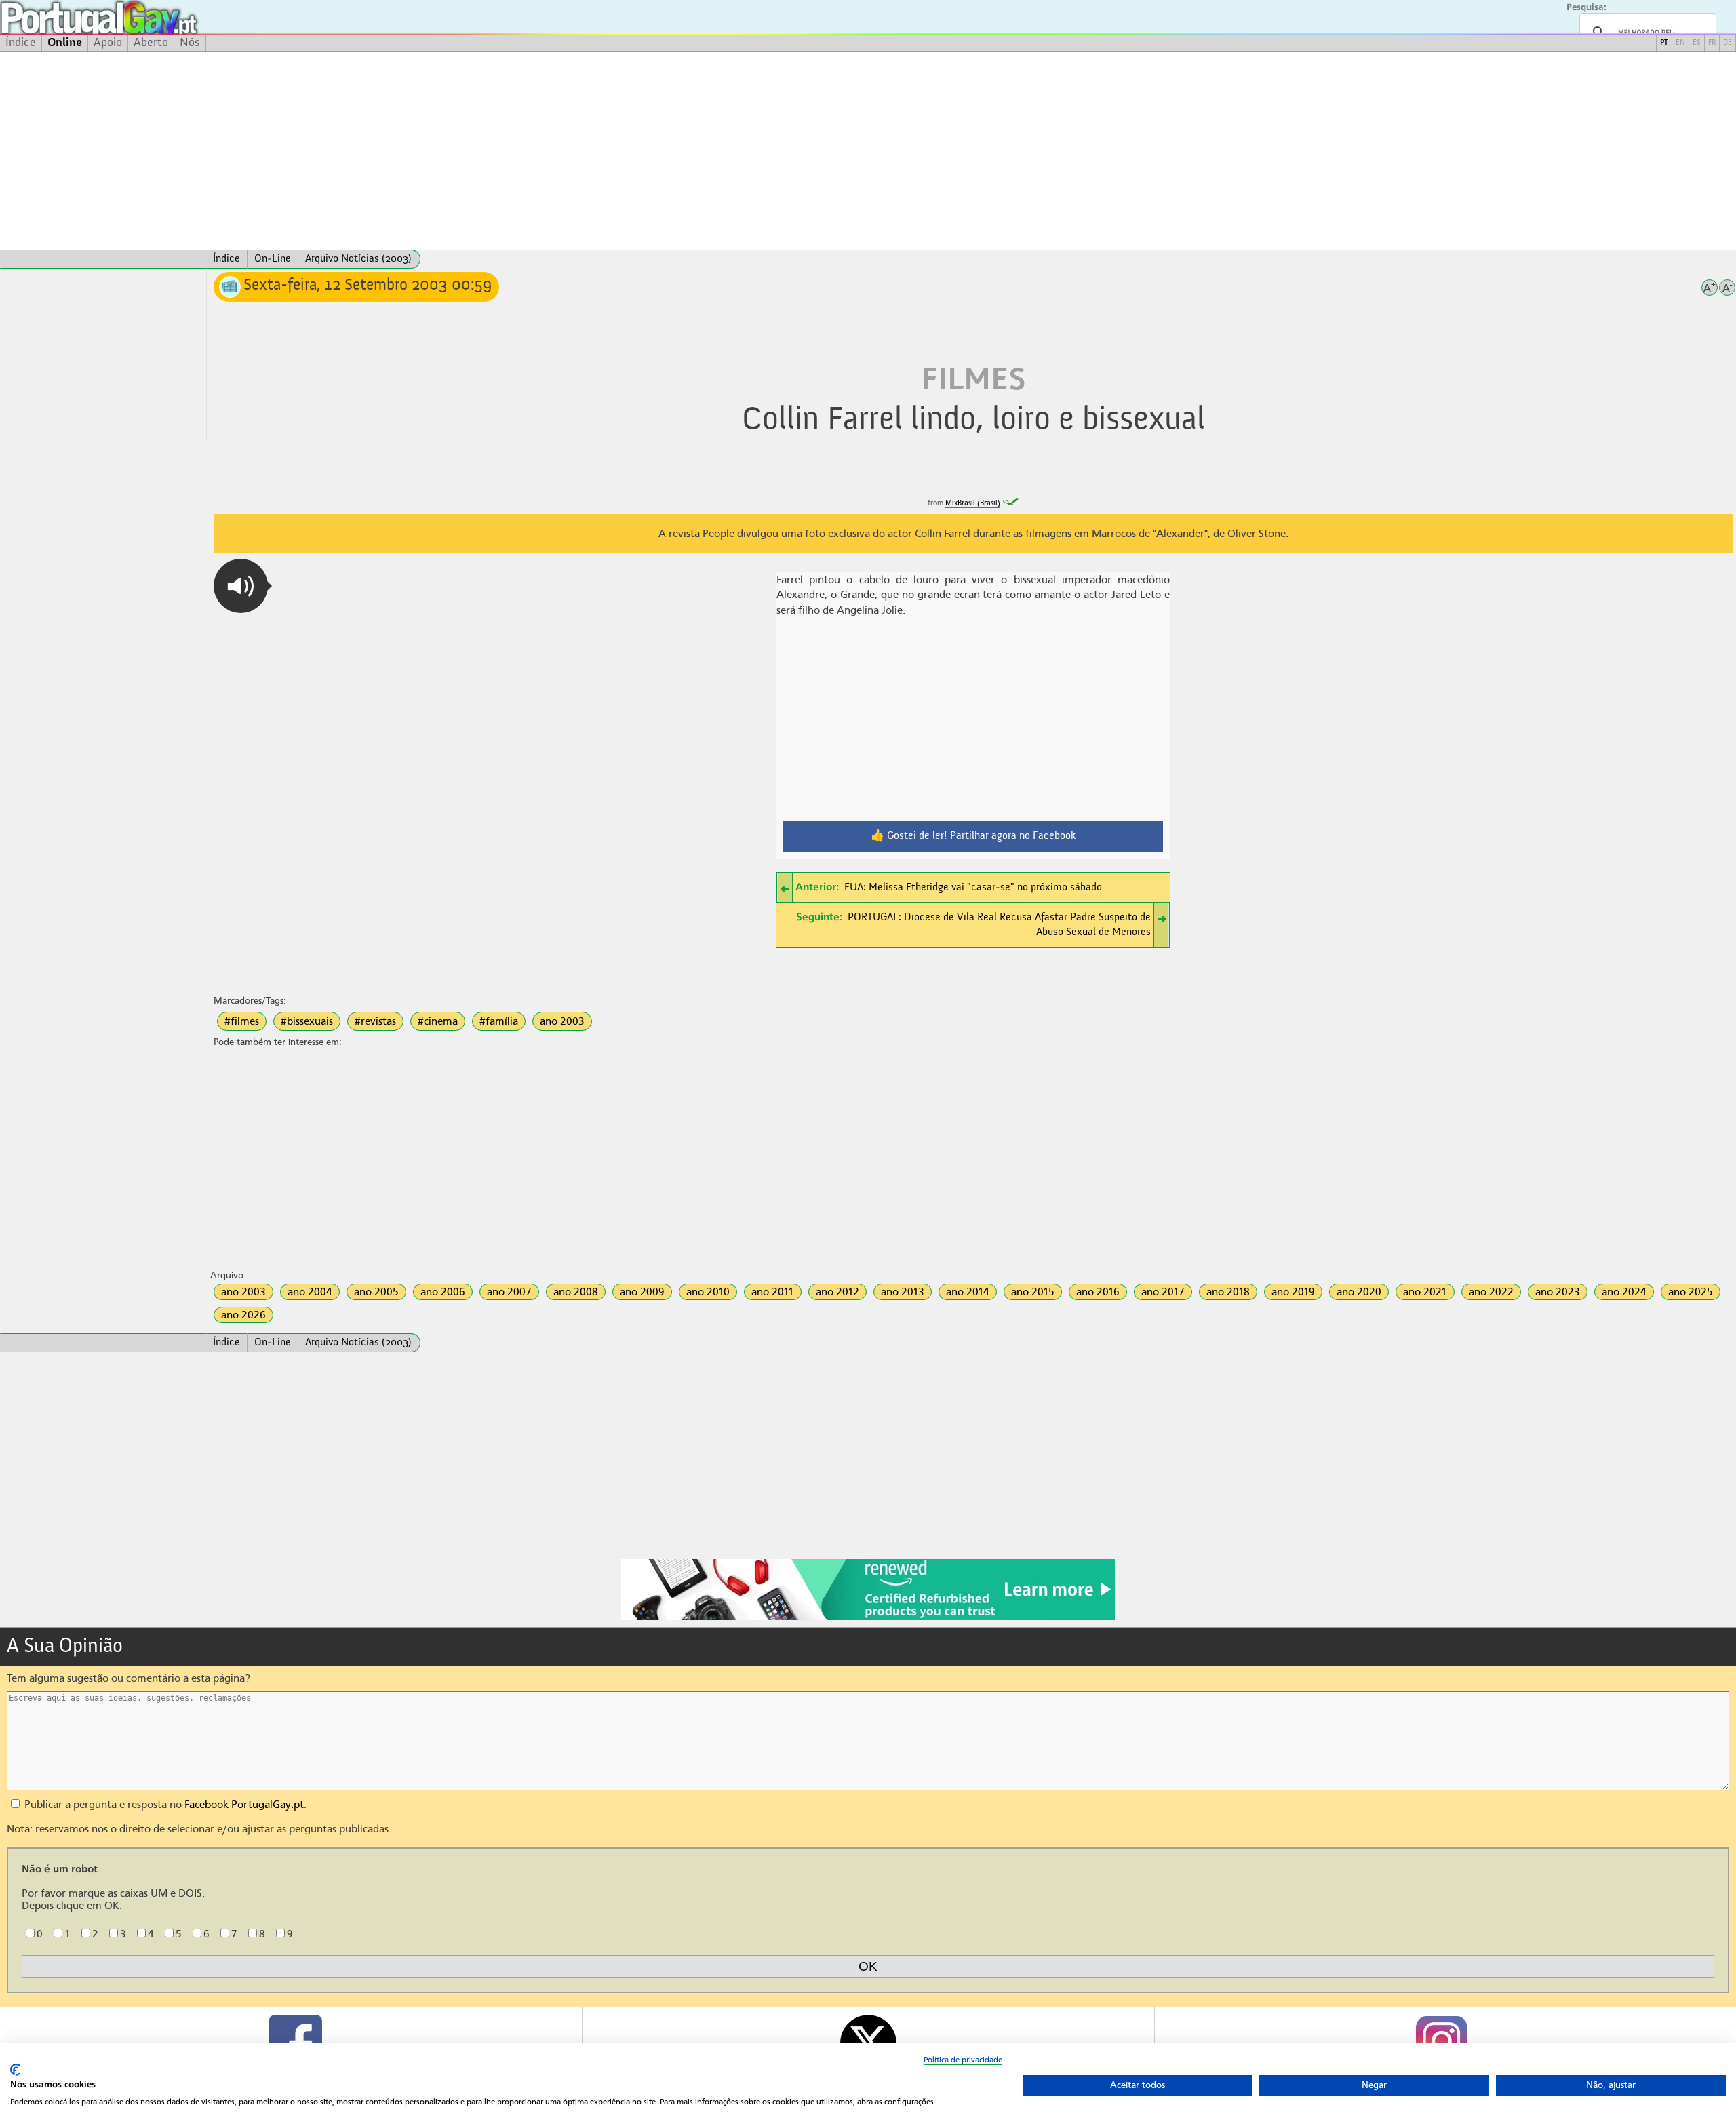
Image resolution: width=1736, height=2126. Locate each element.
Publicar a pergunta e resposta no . (164, 1805)
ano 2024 (1624, 1292)
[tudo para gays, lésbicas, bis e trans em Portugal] (136, 17)
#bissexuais (307, 1021)
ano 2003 (562, 1021)
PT (1664, 43)
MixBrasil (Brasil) (973, 503)
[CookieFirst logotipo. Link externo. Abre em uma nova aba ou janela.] (15, 2070)
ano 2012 (837, 1292)
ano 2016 (1098, 1292)
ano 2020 (1359, 1292)
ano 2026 (243, 1315)
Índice (21, 43)
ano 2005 (376, 1292)
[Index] (103, 259)
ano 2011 (773, 1292)
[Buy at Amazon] (868, 1618)
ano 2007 (509, 1292)
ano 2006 (443, 1292)
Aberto (151, 43)
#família (499, 1021)
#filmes (242, 1021)
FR (1712, 43)
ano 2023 (1558, 1292)
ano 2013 (903, 1292)
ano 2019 (1293, 1292)
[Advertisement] (868, 151)
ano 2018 (1228, 1292)
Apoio (108, 43)
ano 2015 (1033, 1292)
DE (1728, 43)
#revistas (375, 1021)
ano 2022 (1491, 1292)
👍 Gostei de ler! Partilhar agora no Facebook (973, 836)
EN (1680, 43)
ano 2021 (1425, 1292)
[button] (241, 586)
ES (1697, 43)
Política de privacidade (963, 2060)
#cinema (438, 1021)
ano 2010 (708, 1292)
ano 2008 (576, 1292)
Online (65, 43)
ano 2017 (1163, 1292)
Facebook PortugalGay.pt (244, 1805)
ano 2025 (1691, 1292)
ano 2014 (968, 1292)
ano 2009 (642, 1292)
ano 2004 (310, 1292)
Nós (190, 43)
